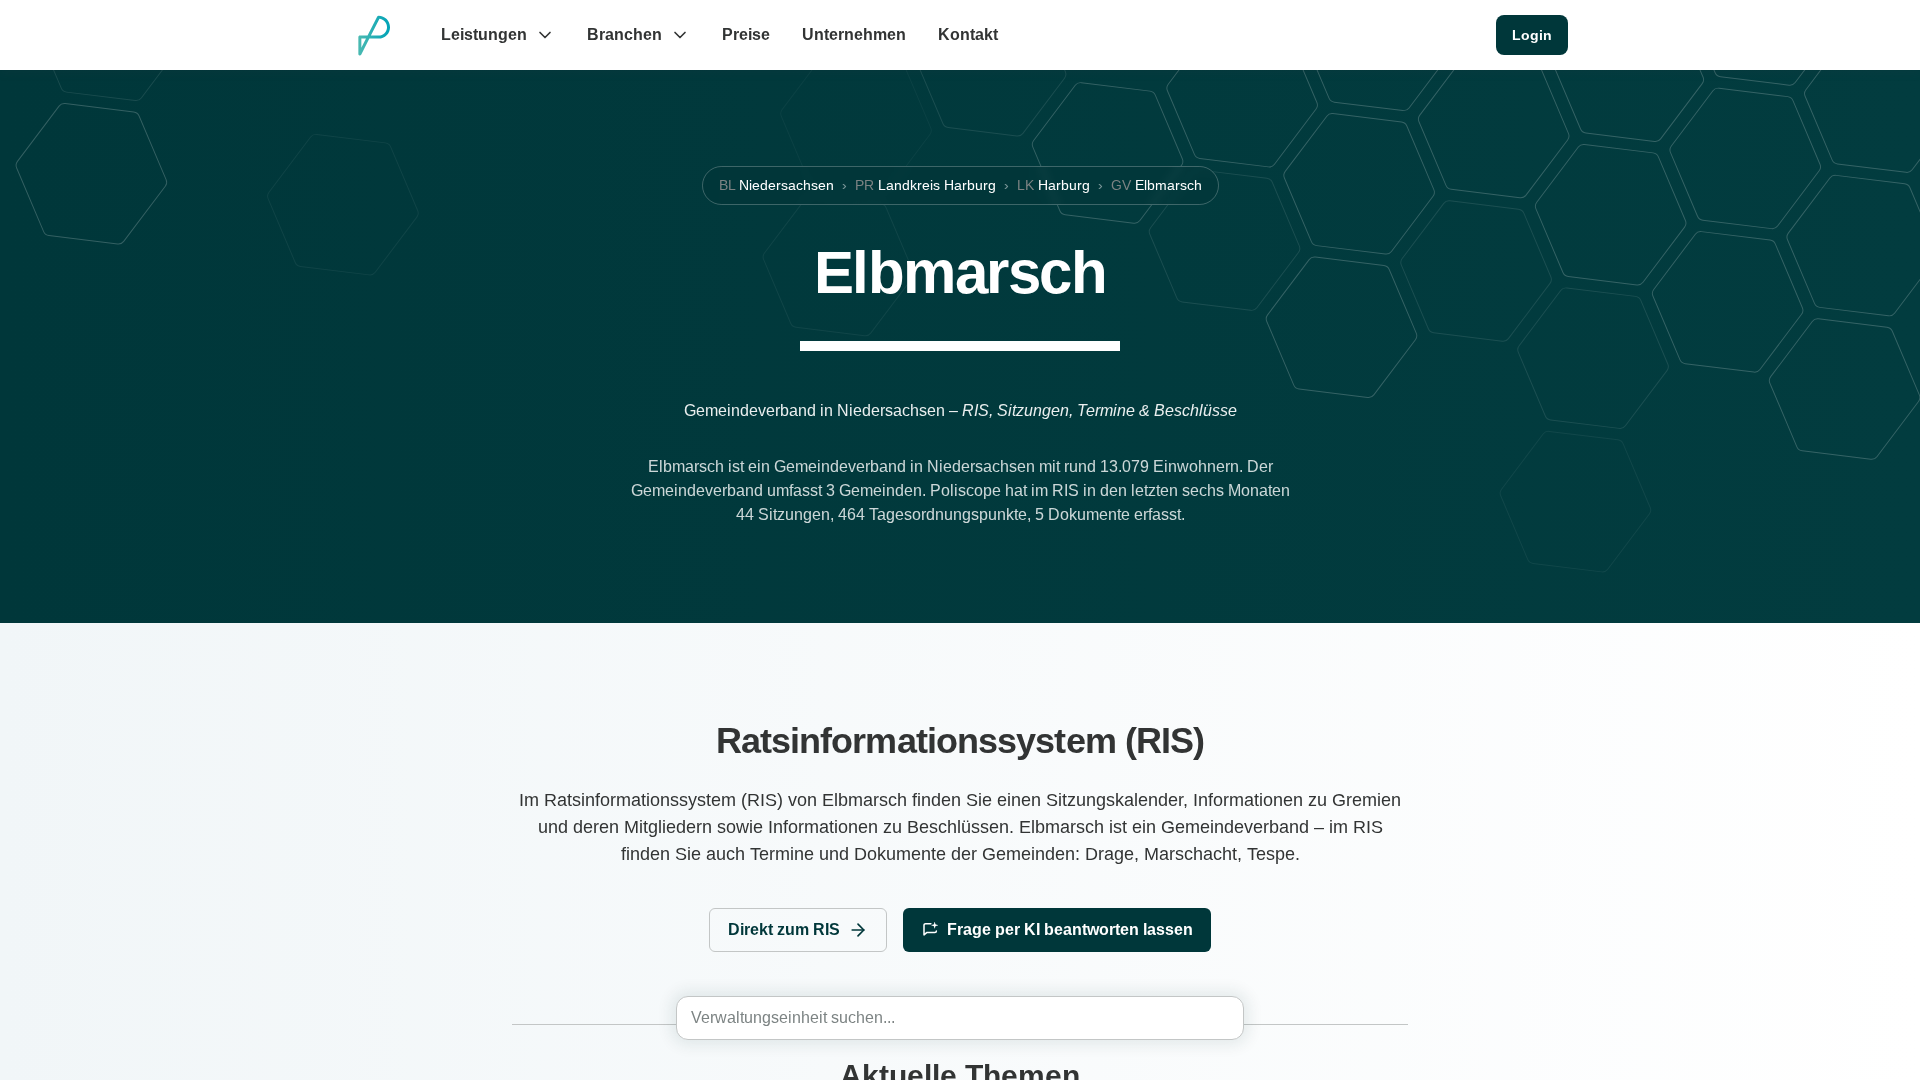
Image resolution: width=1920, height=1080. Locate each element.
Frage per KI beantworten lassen (1070, 929)
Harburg (1053, 185)
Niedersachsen (776, 185)
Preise (746, 34)
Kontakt (968, 34)
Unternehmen (854, 34)
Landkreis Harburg (925, 185)
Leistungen (484, 34)
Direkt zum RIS (784, 929)
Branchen (624, 34)
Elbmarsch (1156, 185)
